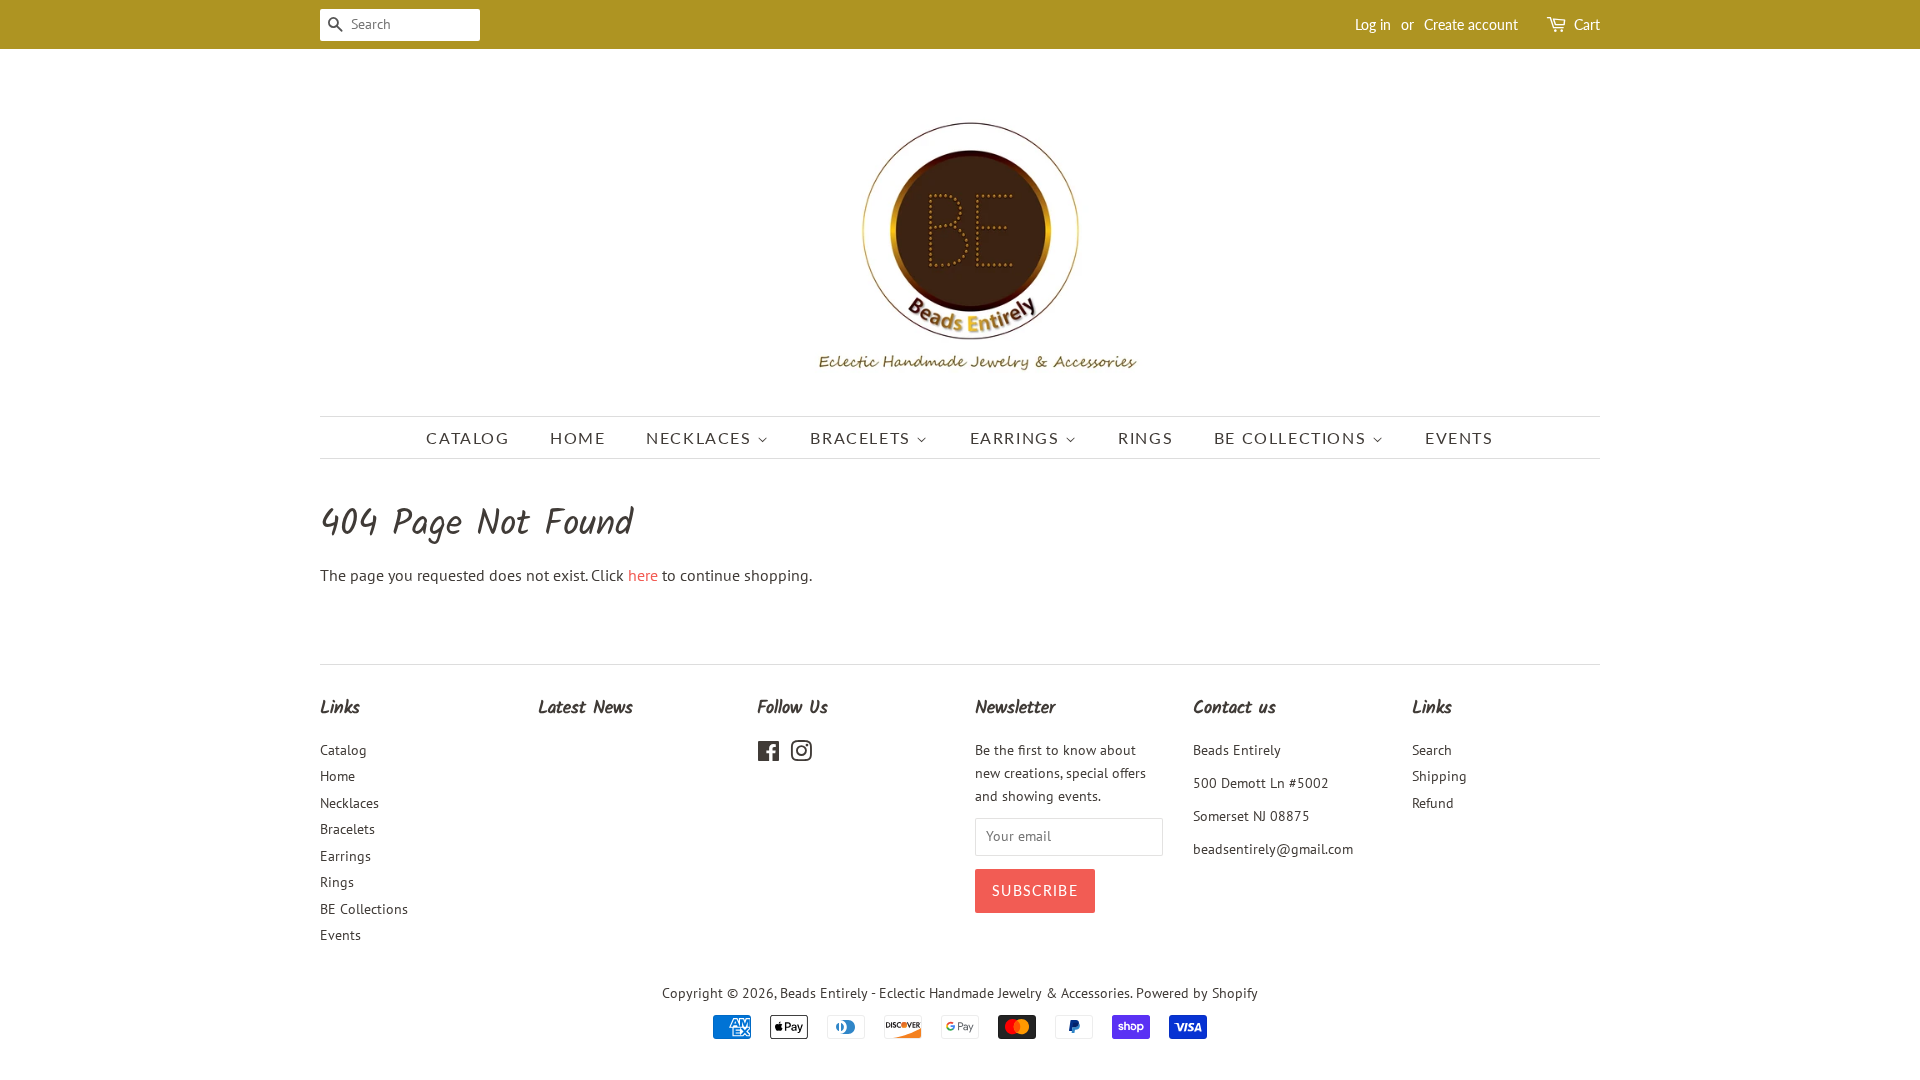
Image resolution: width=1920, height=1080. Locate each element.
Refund (1433, 803)
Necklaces (701, 437)
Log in (1373, 24)
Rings (1145, 437)
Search (1432, 750)
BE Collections (1293, 437)
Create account (1471, 24)
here (643, 575)
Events (1459, 437)
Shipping (1439, 776)
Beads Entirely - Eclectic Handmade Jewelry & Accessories (955, 993)
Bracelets (863, 437)
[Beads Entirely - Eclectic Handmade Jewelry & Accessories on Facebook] (768, 755)
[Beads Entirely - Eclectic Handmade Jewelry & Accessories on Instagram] (801, 755)
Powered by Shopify (1197, 993)
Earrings (1017, 437)
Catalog (467, 437)
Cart (1587, 24)
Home (577, 437)
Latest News (585, 708)
